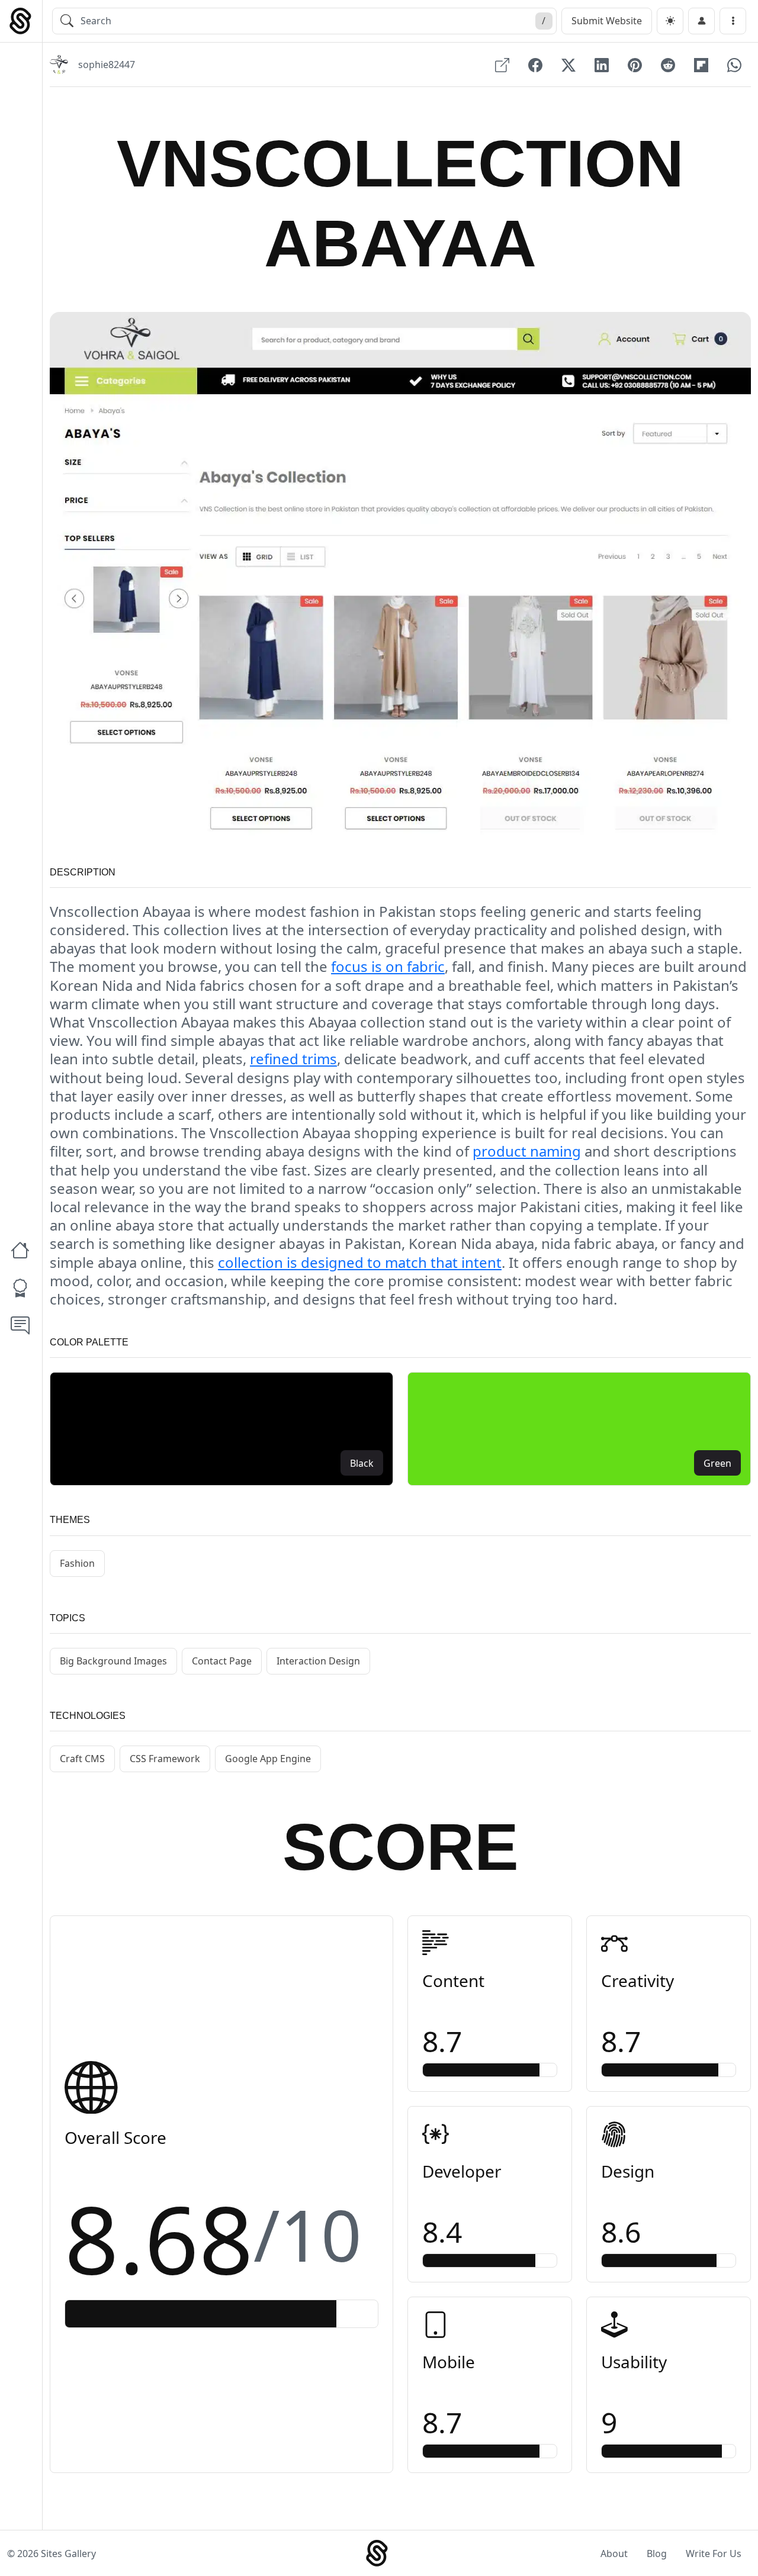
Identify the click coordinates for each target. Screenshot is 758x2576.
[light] (670, 21)
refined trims (293, 1059)
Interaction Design (318, 1661)
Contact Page (222, 1661)
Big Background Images (113, 1661)
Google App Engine (268, 1759)
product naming (527, 1151)
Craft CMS (82, 1759)
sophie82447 (107, 65)
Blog (657, 2554)
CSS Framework (165, 1759)
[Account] (701, 21)
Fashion (77, 1563)
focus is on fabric (388, 966)
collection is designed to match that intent (360, 1262)
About (614, 2554)
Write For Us (714, 2554)
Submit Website (607, 21)
